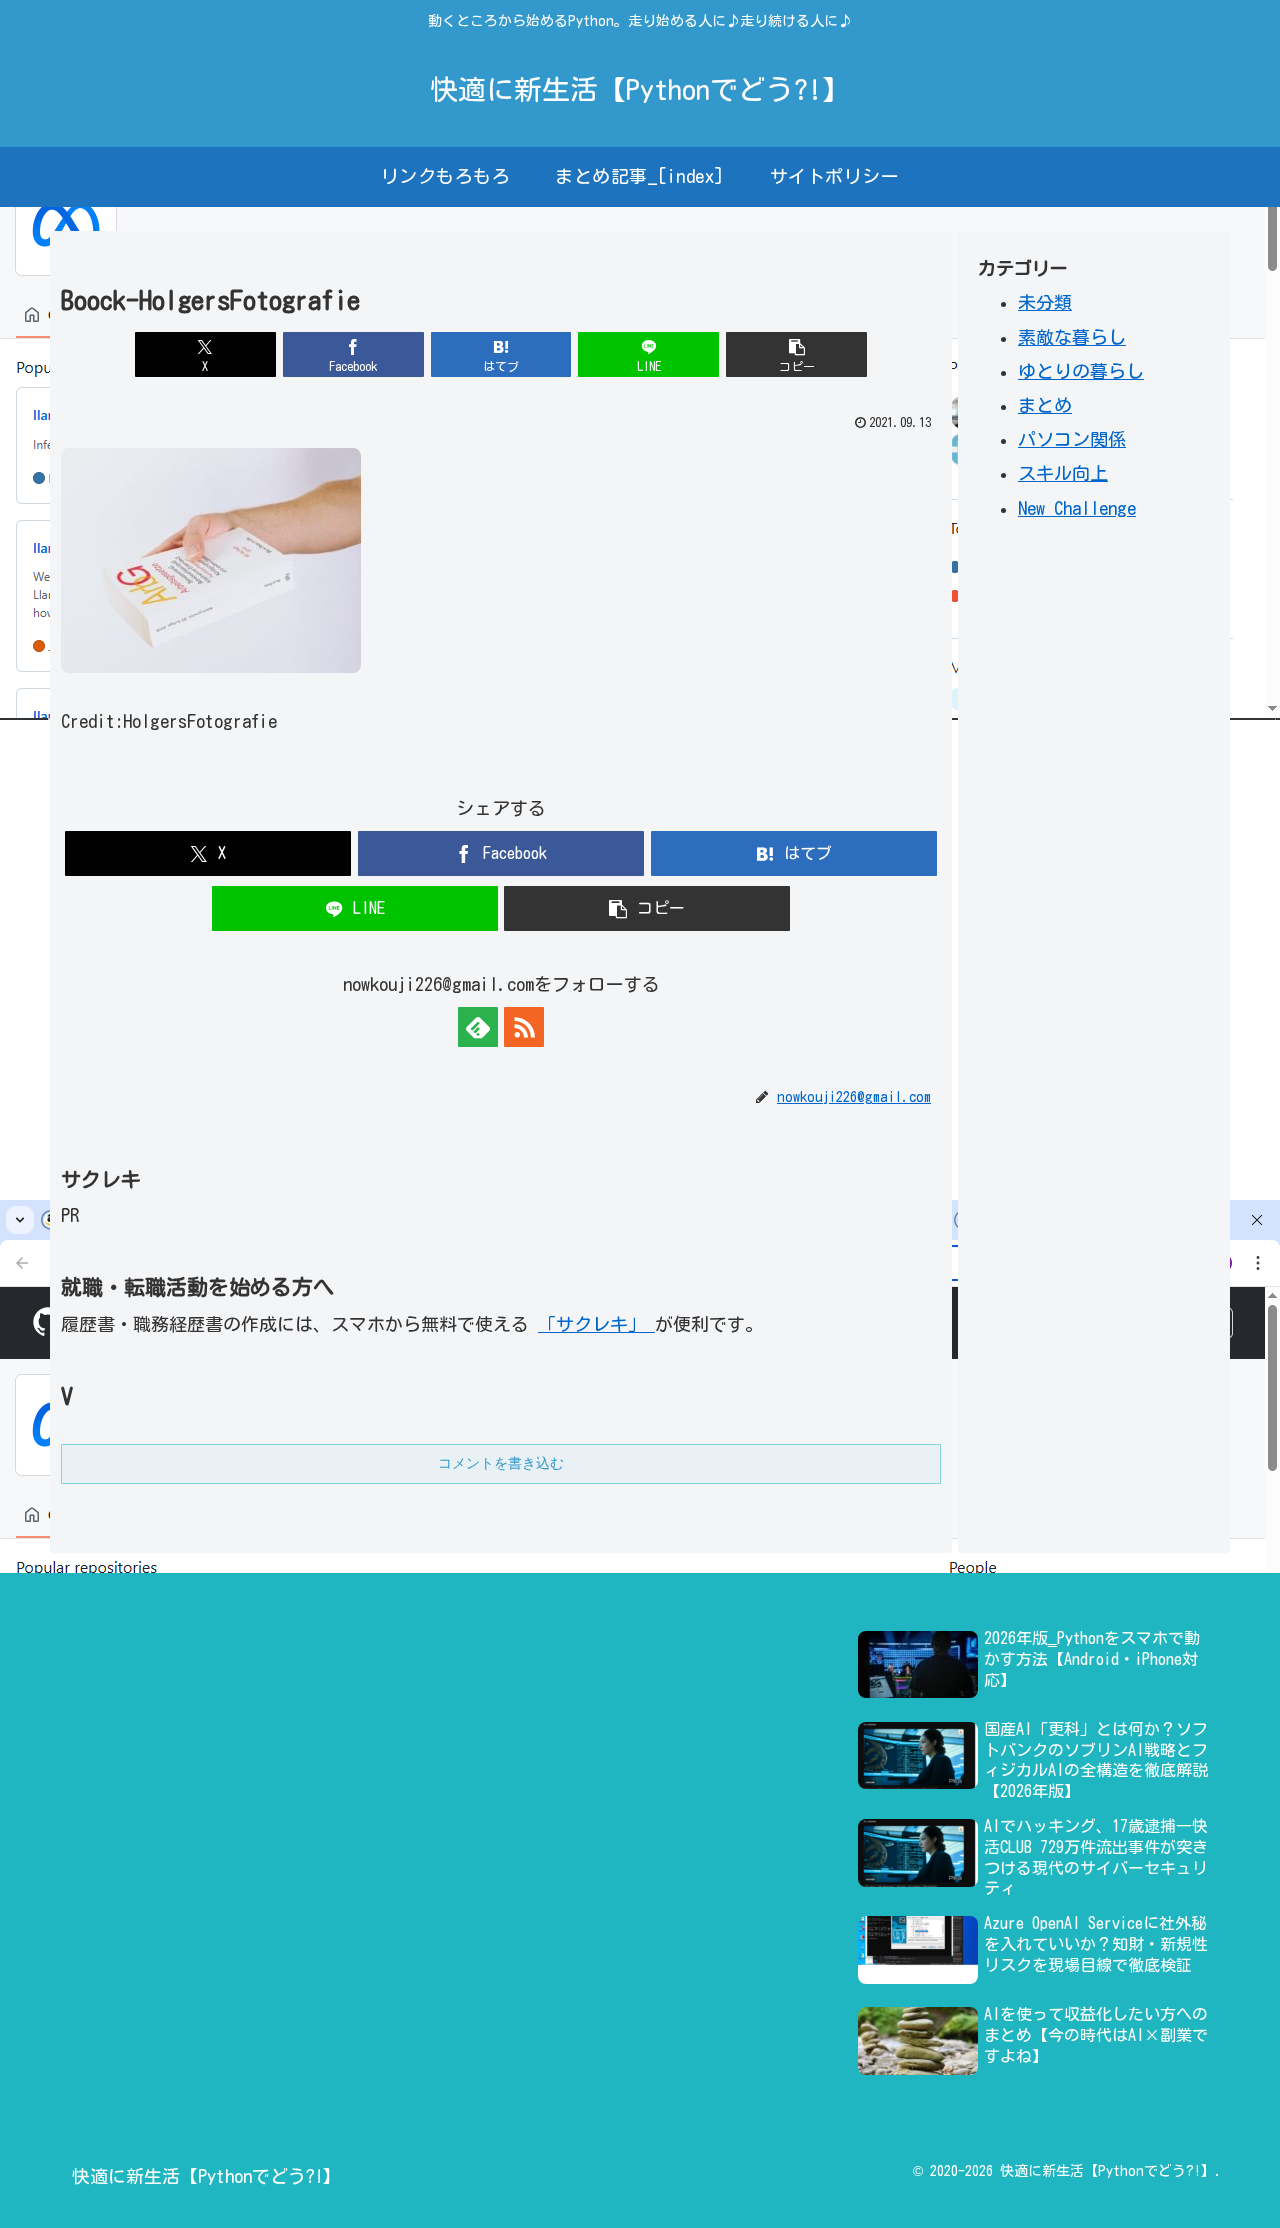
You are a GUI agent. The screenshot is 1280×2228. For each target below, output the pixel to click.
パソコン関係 (1072, 439)
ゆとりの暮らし (1081, 370)
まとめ (1045, 404)
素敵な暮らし (1072, 336)
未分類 (1045, 302)
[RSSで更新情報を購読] (524, 1027)
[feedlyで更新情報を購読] (478, 1027)
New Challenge (1077, 507)
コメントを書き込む (501, 1463)
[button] (796, 354)
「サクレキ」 (596, 1324)
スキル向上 (1063, 473)
